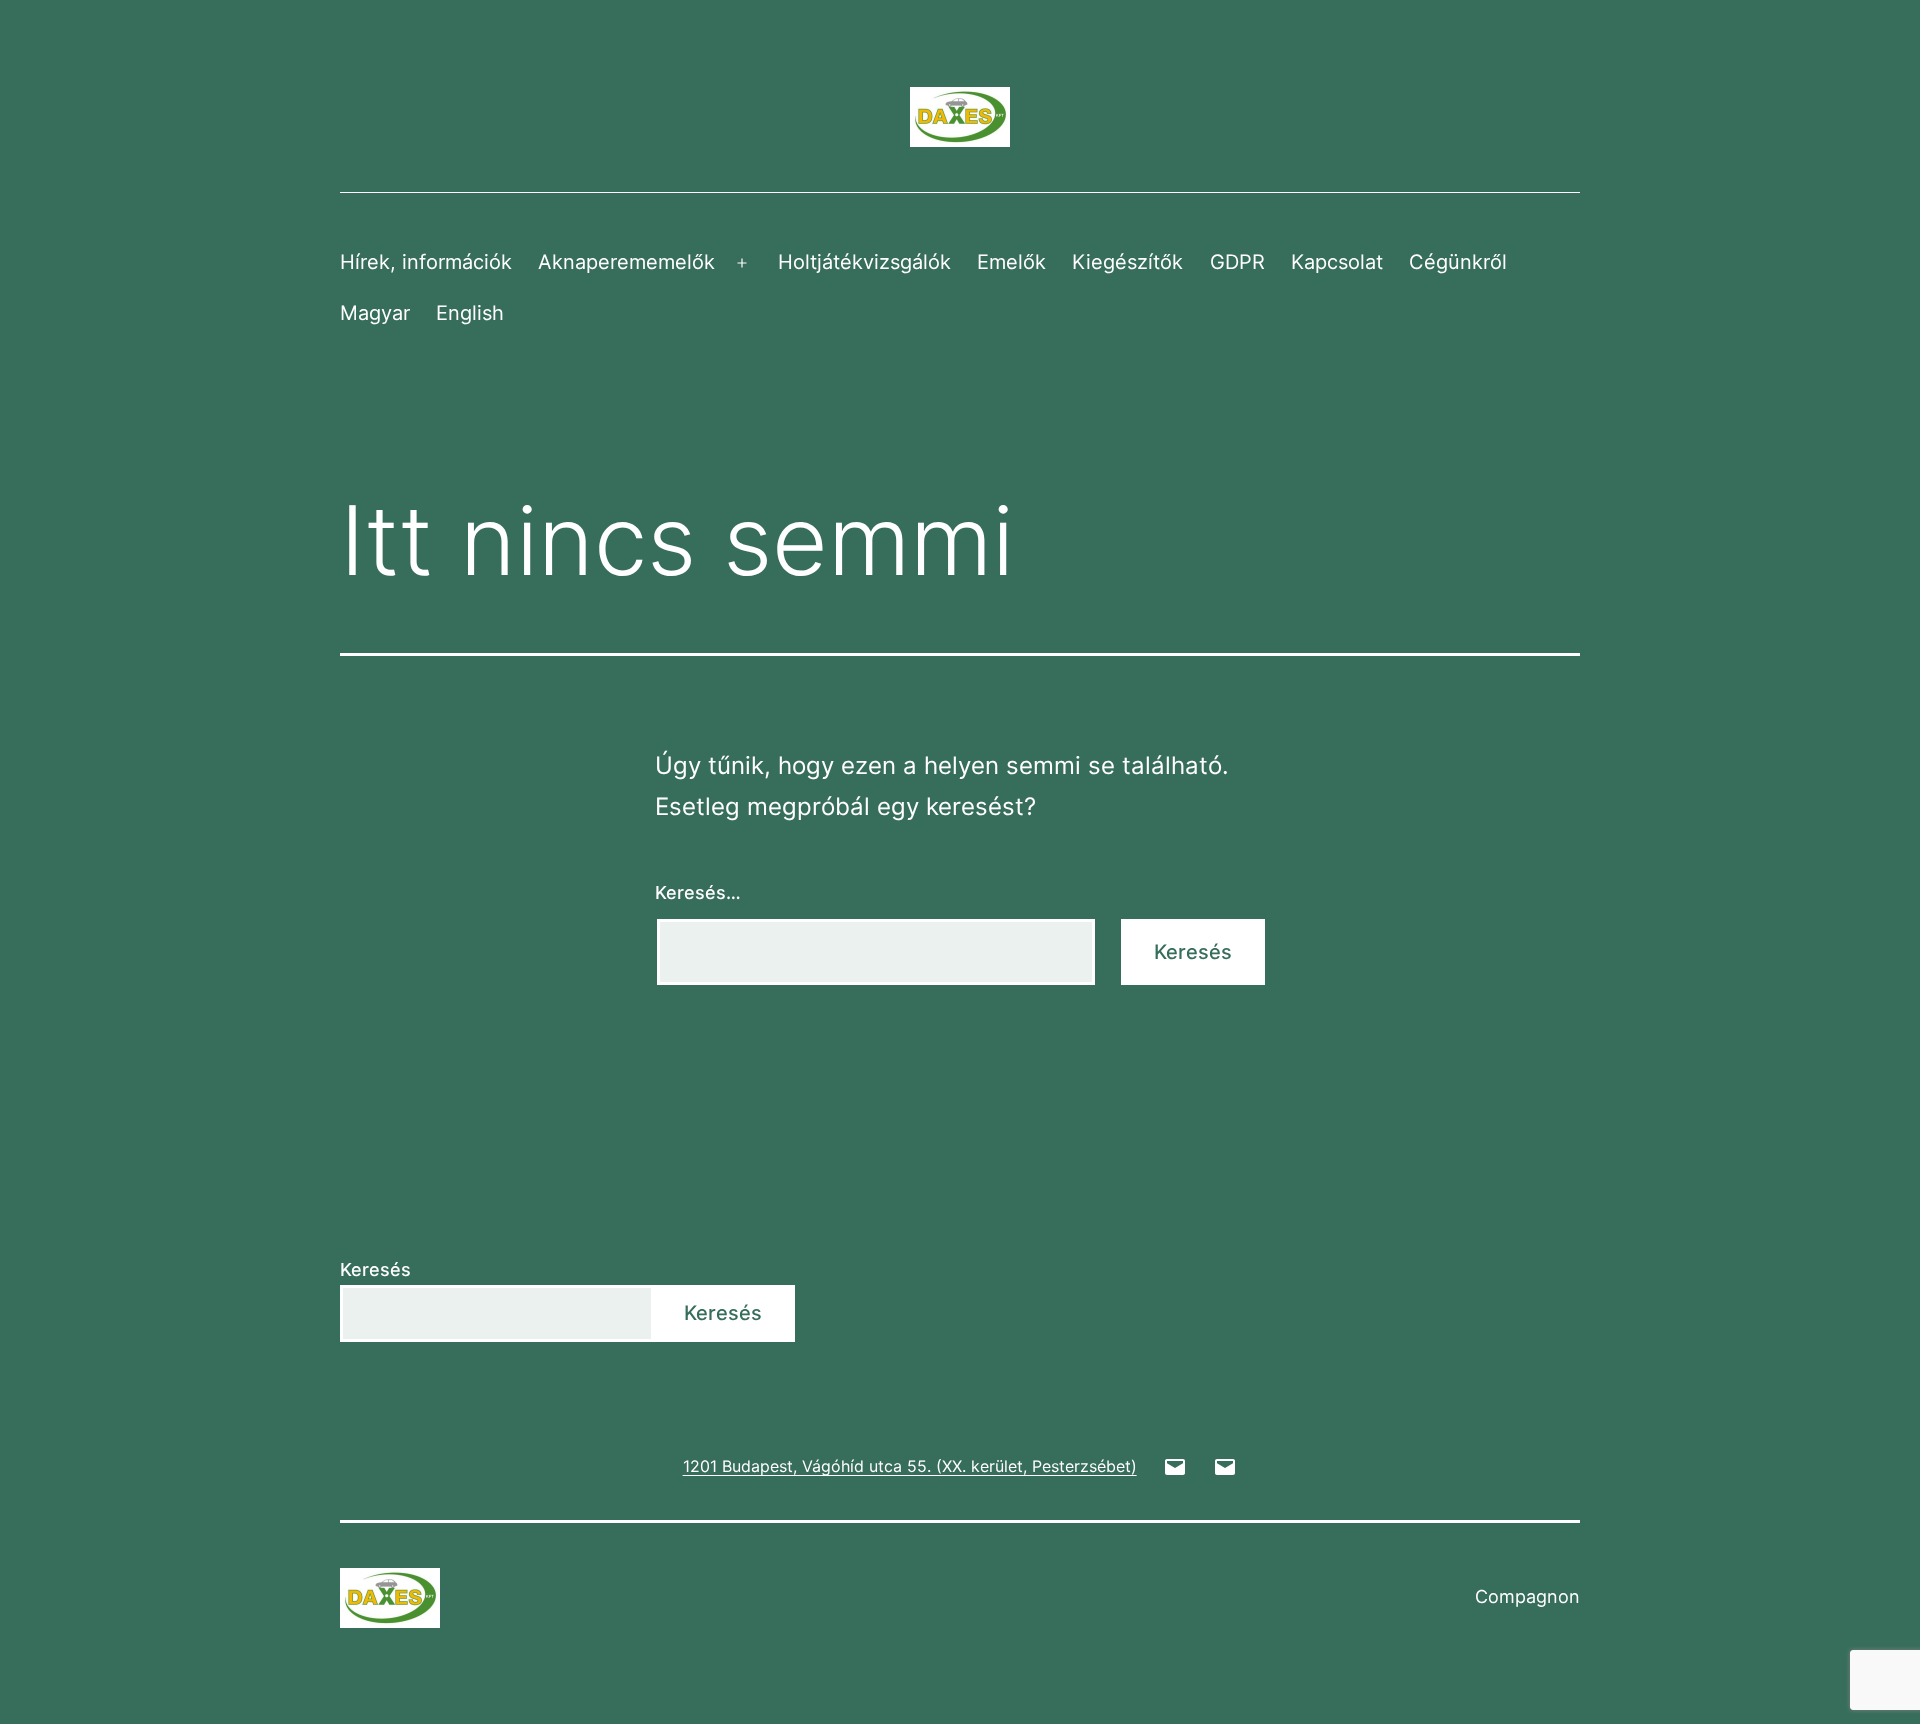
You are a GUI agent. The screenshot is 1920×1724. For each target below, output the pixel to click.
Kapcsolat (1337, 262)
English (470, 313)
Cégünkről (1458, 262)
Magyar (375, 313)
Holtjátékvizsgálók (864, 262)
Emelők (1011, 262)
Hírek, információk (426, 262)
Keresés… (698, 892)
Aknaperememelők (626, 262)
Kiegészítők (1127, 262)
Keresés (375, 1269)
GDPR (1237, 262)
